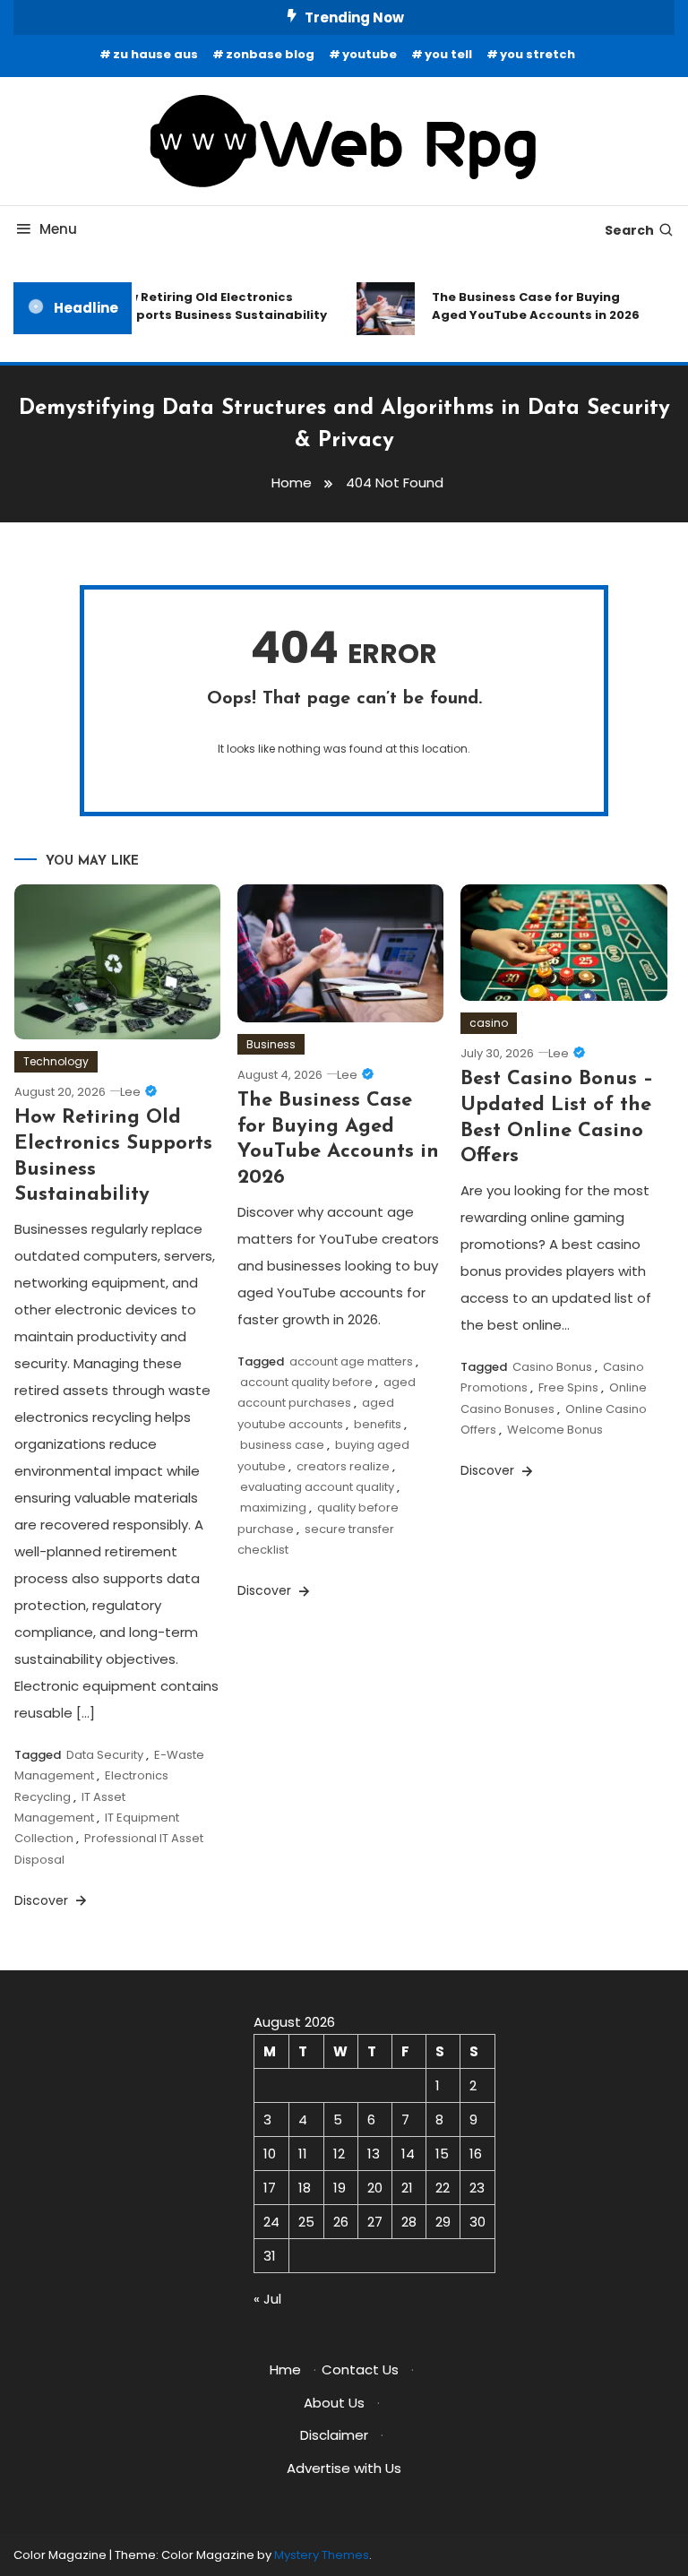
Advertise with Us (344, 2468)
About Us (334, 2403)
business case (282, 1445)
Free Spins (568, 1387)
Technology (56, 1061)
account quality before (306, 1382)
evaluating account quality (317, 1487)
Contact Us (360, 2369)
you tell (448, 54)
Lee (130, 1092)
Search (629, 230)
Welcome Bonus (555, 1430)
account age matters (351, 1361)
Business (271, 1044)
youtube (370, 54)
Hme (285, 2369)
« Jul (267, 2299)
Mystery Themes (322, 2555)
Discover (43, 1900)
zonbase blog (270, 54)
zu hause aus (155, 54)
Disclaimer (334, 2435)
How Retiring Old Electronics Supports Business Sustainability (213, 306)
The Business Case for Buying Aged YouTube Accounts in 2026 (529, 306)
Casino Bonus (552, 1367)
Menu (58, 229)
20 (375, 2188)
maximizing (273, 1508)
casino (489, 1023)
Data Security (105, 1755)
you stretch (537, 54)
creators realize (343, 1466)
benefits (378, 1424)
